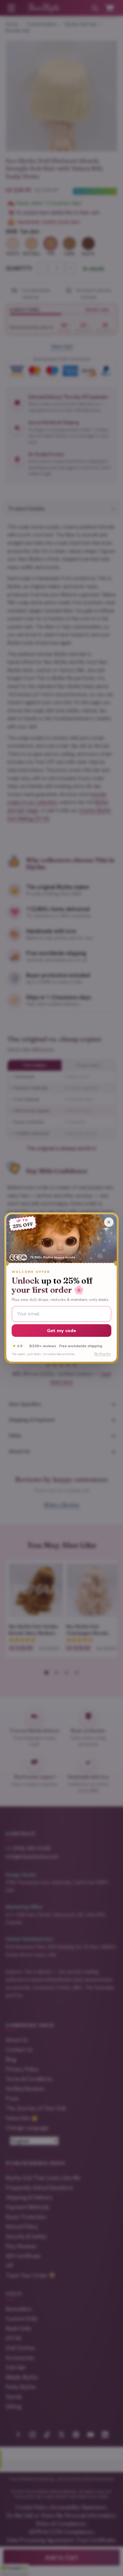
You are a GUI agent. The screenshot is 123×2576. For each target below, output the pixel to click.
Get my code (62, 1331)
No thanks (102, 1354)
